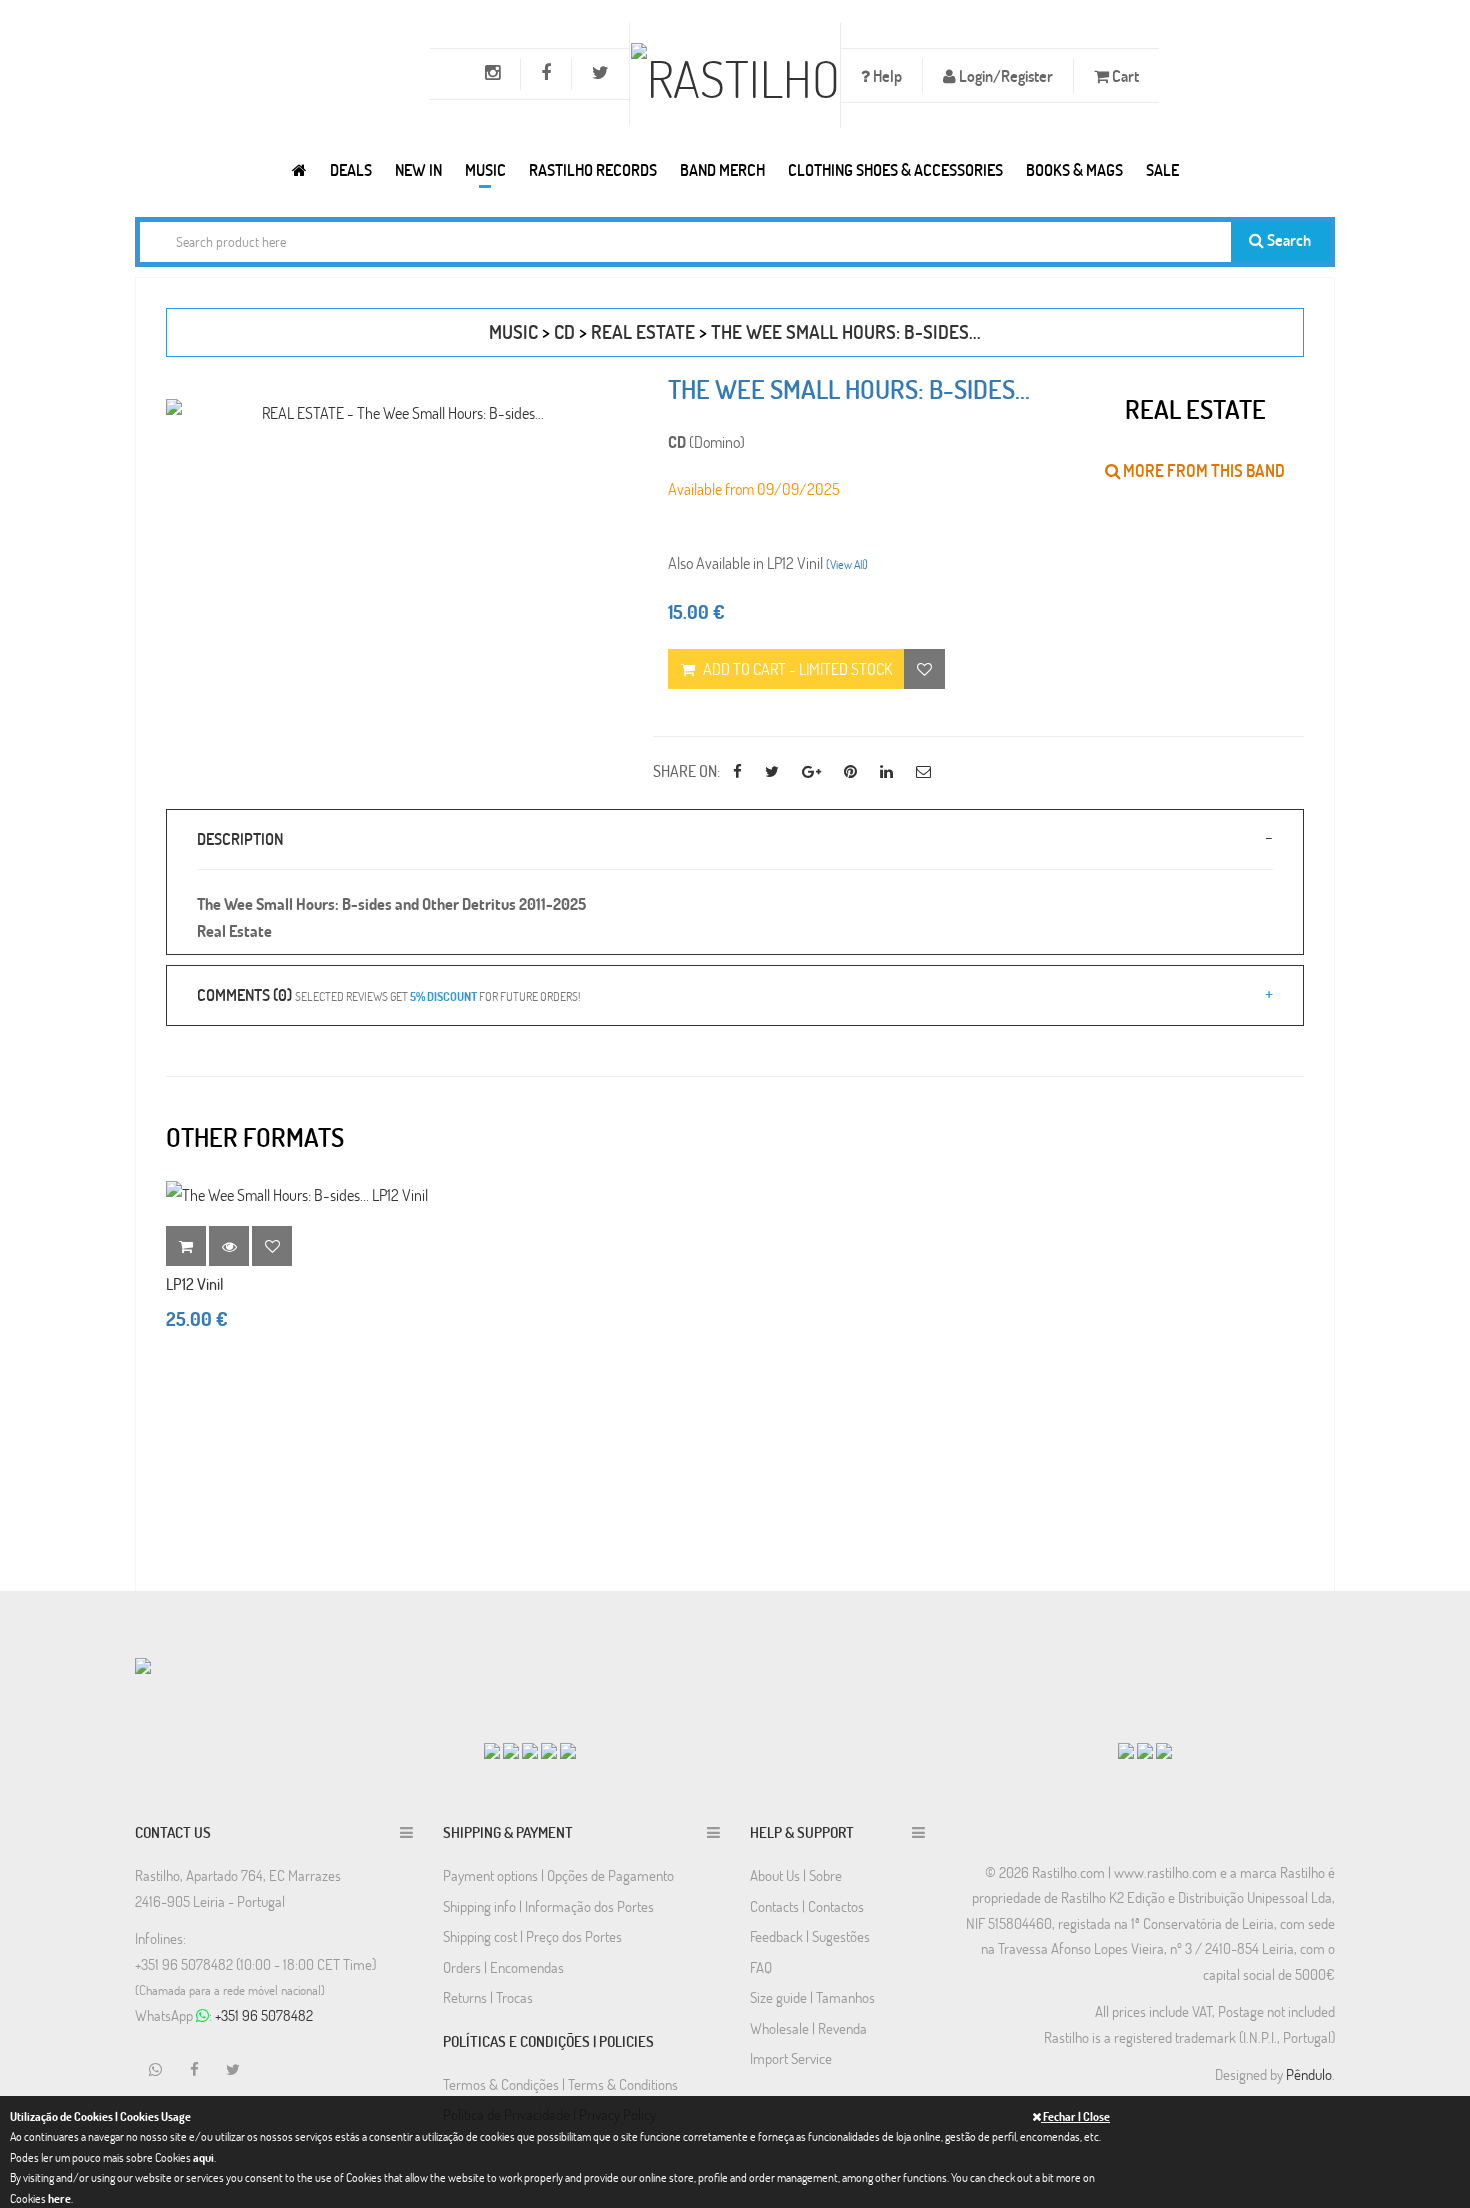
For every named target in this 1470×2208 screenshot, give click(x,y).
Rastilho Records (593, 169)
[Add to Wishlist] (272, 1246)
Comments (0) (388, 994)
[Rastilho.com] (299, 169)
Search (1287, 239)
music (513, 331)
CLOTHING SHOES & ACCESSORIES (895, 169)
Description (240, 838)
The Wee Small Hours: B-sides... (846, 331)
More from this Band (1202, 470)
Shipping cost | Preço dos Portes (532, 1936)
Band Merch (722, 169)
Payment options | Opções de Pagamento (558, 1875)
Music (485, 169)
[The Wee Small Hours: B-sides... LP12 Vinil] (297, 1194)
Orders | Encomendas (503, 1967)
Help (886, 75)
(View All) (847, 564)
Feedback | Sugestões (810, 1936)
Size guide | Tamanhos (812, 1997)
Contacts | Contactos (807, 1906)
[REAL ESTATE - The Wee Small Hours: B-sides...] (394, 412)
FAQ (761, 1967)
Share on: (686, 770)
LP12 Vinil (195, 1283)
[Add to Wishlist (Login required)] (924, 669)
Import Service (791, 2058)
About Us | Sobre (796, 1875)
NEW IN (418, 169)
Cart (1124, 75)
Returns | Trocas (488, 1997)
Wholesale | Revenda (808, 2028)
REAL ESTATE (643, 331)
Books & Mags (1074, 169)
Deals (351, 169)
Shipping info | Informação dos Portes (548, 1906)
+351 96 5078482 (264, 2015)
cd (564, 331)
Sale (1162, 169)
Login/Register (1004, 75)
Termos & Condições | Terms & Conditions (560, 2084)
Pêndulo (1309, 2074)
